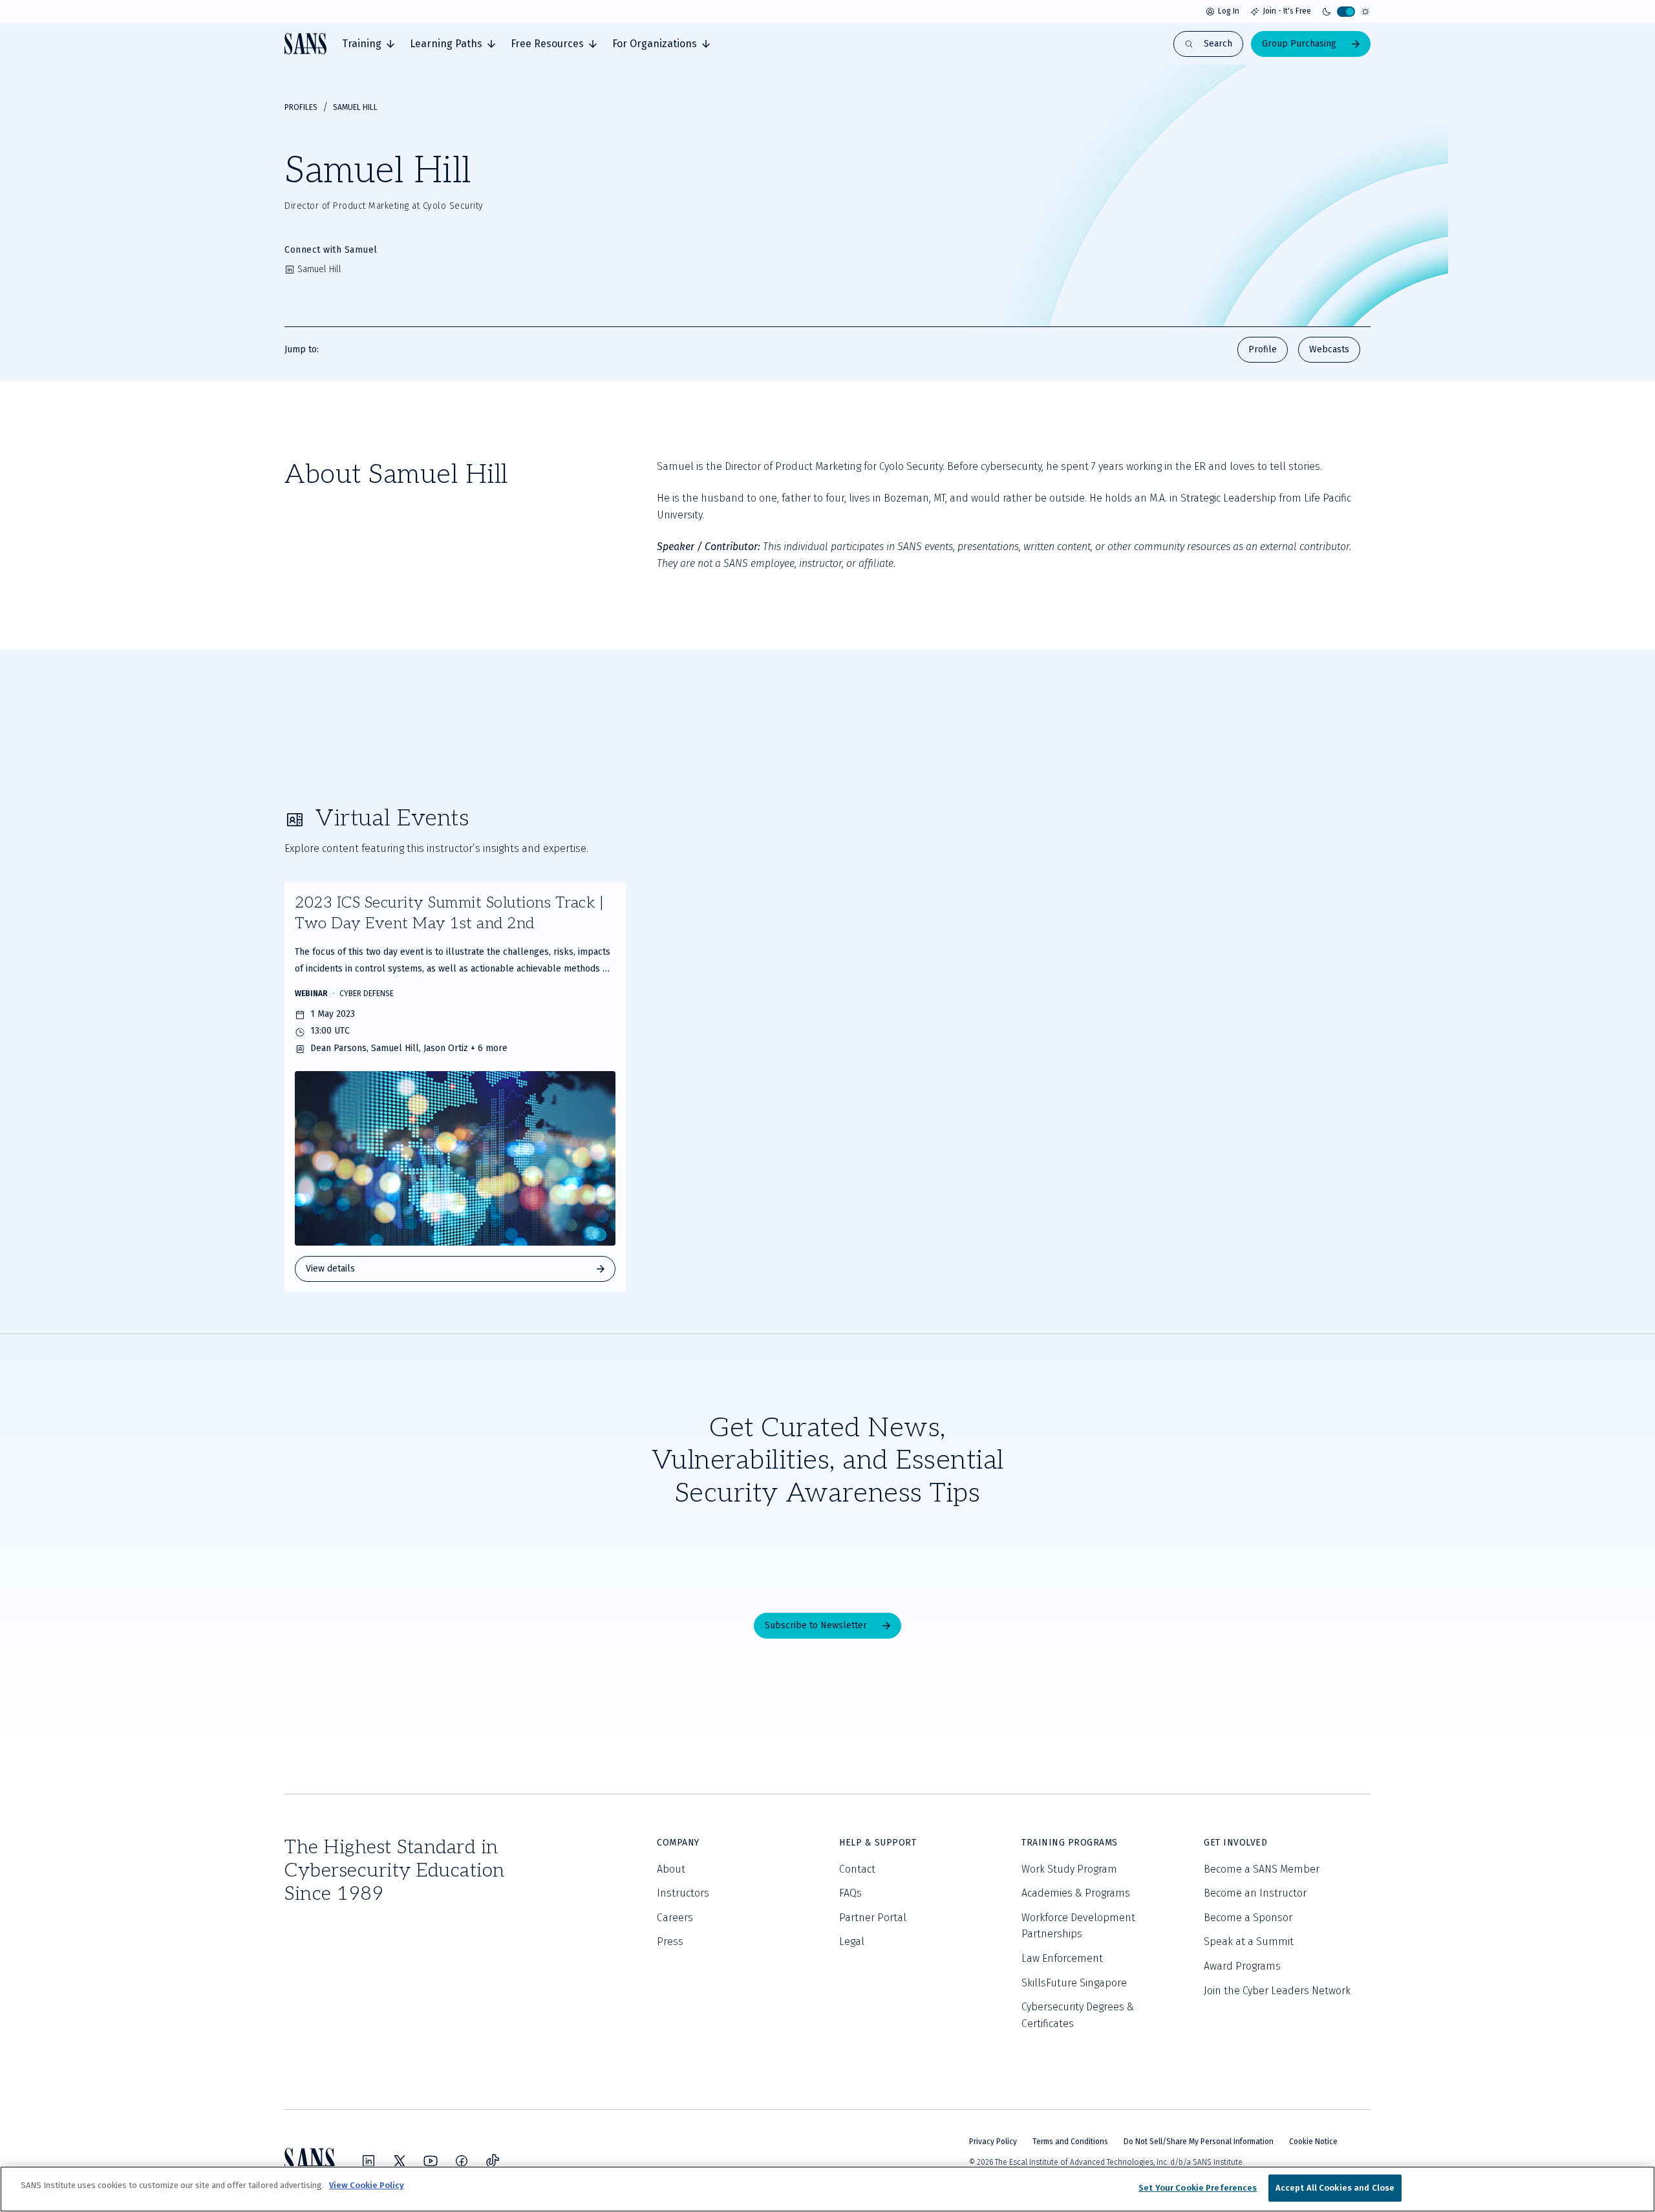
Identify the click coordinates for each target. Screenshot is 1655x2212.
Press (670, 1941)
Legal (852, 1941)
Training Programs (1070, 1843)
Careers (675, 1918)
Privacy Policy (993, 2142)
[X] (400, 2161)
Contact (857, 1869)
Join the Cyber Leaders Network (1277, 1991)
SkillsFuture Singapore (1074, 1983)
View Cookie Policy (367, 2185)
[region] (827, 2189)
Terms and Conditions (1070, 2142)
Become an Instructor (1255, 1893)
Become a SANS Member (1262, 1869)
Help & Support (878, 1843)
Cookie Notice (1313, 2142)
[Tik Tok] (493, 2161)
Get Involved (1235, 1843)
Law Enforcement (1062, 1958)
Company (678, 1843)
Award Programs (1242, 1966)
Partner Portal (873, 1918)
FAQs (850, 1893)
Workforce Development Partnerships (1078, 1926)
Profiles (301, 107)
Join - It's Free (1287, 11)
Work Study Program (1069, 1869)
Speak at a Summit (1249, 1941)
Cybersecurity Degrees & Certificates (1078, 2015)
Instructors (683, 1893)
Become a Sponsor (1248, 1918)
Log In (1229, 11)
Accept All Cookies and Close (1335, 2188)
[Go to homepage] (305, 44)
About (671, 1869)
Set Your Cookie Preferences (1198, 2188)
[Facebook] (462, 2161)
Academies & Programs (1076, 1893)
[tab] (368, 44)
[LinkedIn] (368, 2161)
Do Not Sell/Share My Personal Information (1199, 2142)
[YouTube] (431, 2161)
